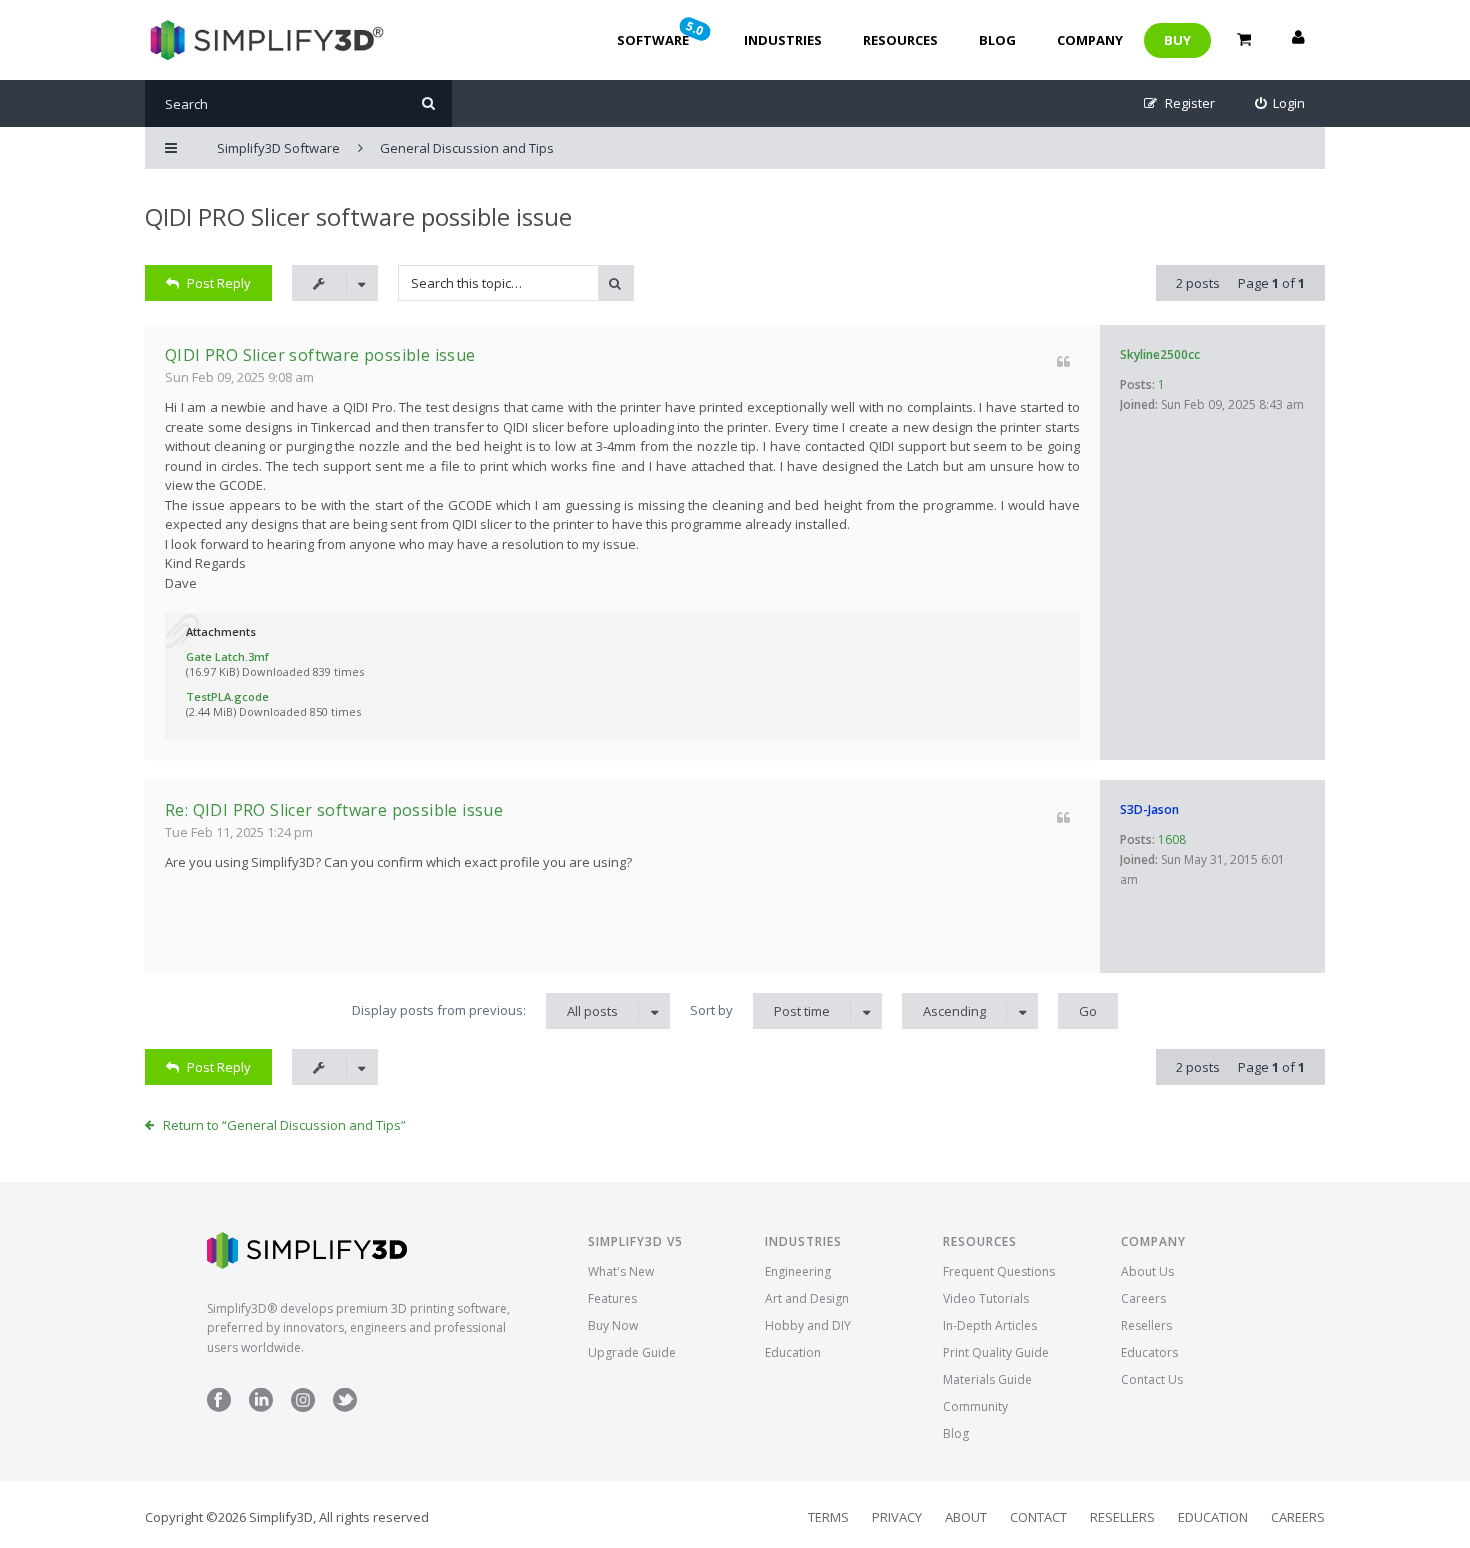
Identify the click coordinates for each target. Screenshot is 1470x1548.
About (966, 1517)
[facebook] (219, 1407)
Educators (1149, 1352)
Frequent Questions (999, 1271)
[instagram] (303, 1407)
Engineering (798, 1271)
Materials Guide (987, 1379)
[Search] (428, 103)
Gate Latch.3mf (227, 656)
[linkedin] (261, 1407)
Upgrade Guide (632, 1352)
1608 (1172, 839)
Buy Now (613, 1325)
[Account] (1298, 40)
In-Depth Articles (990, 1325)
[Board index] (264, 40)
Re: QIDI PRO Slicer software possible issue (334, 810)
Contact (1038, 1517)
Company (1090, 40)
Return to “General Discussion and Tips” (284, 1125)
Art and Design (807, 1298)
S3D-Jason (1149, 809)
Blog (997, 40)
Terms (828, 1517)
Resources (900, 40)
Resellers (1146, 1325)
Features (612, 1298)
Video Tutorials (986, 1298)
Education (793, 1352)
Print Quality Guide (996, 1352)
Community (975, 1406)
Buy (1177, 40)
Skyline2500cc (1160, 354)
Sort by (760, 1010)
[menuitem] (1280, 103)
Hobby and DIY (808, 1325)
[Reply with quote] (1063, 361)
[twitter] (345, 1407)
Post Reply (219, 283)
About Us (1147, 1271)
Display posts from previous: (485, 1010)
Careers (1143, 1298)
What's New (621, 1271)
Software (662, 33)
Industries (783, 40)
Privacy (897, 1517)
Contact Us (1152, 1379)
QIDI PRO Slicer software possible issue (358, 216)
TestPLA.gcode (227, 696)
